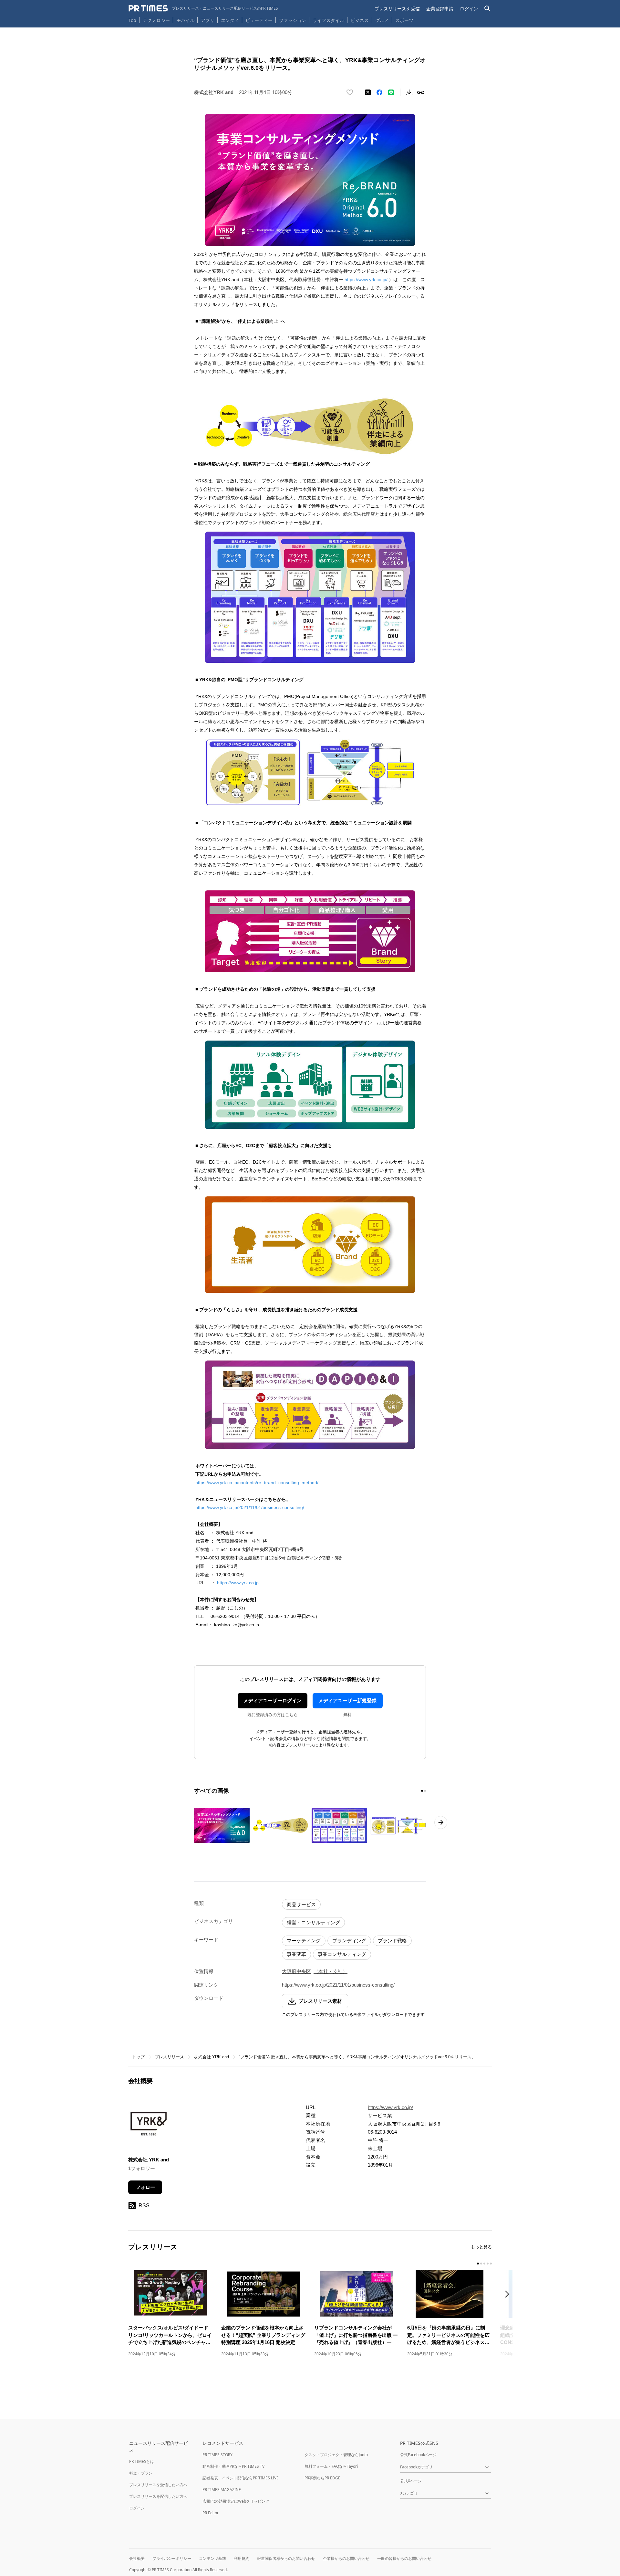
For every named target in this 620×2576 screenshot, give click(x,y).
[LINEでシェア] (391, 92)
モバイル (185, 20)
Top (132, 20)
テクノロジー (156, 20)
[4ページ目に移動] (488, 2264)
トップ (138, 2057)
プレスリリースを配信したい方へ (158, 2496)
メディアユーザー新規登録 (347, 1700)
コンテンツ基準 (212, 2558)
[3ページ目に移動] (484, 2264)
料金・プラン (141, 2473)
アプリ (208, 20)
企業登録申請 (440, 9)
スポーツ (404, 20)
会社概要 (137, 2558)
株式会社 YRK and (212, 2057)
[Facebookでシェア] (379, 92)
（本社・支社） (331, 1971)
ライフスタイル (328, 20)
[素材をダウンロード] (409, 92)
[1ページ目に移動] (422, 1791)
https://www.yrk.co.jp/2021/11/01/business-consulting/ (250, 1507)
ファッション (293, 20)
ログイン (469, 9)
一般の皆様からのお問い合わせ (404, 2558)
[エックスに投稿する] (368, 92)
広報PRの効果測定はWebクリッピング (236, 2501)
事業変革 (296, 1954)
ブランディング (349, 1941)
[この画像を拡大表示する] (222, 1825)
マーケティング (304, 1941)
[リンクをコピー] (421, 92)
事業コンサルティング (342, 1954)
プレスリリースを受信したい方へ (158, 2485)
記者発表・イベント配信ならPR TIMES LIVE (241, 2478)
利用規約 (242, 2558)
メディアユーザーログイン (273, 1700)
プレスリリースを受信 (397, 9)
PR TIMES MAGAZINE (222, 2490)
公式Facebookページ (418, 2455)
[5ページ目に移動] (491, 2264)
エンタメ (230, 20)
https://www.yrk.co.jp (238, 1583)
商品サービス (301, 1904)
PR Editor (211, 2513)
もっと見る (481, 2247)
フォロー (145, 2187)
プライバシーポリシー (172, 2558)
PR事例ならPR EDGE (322, 2478)
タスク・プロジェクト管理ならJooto (336, 2455)
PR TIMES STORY (217, 2455)
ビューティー (259, 20)
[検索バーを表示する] (487, 9)
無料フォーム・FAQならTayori (331, 2466)
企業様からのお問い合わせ (346, 2558)
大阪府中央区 (296, 1971)
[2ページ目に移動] (425, 1791)
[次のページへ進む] (441, 1822)
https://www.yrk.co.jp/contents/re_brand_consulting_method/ (257, 1483)
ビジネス (360, 20)
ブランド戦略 (392, 1941)
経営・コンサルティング (313, 1922)
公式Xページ (411, 2481)
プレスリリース (169, 2057)
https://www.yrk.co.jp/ (366, 280)
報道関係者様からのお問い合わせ (286, 2558)
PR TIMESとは (142, 2461)
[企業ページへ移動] (148, 2125)
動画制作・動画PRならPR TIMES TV (233, 2466)
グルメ (382, 20)
